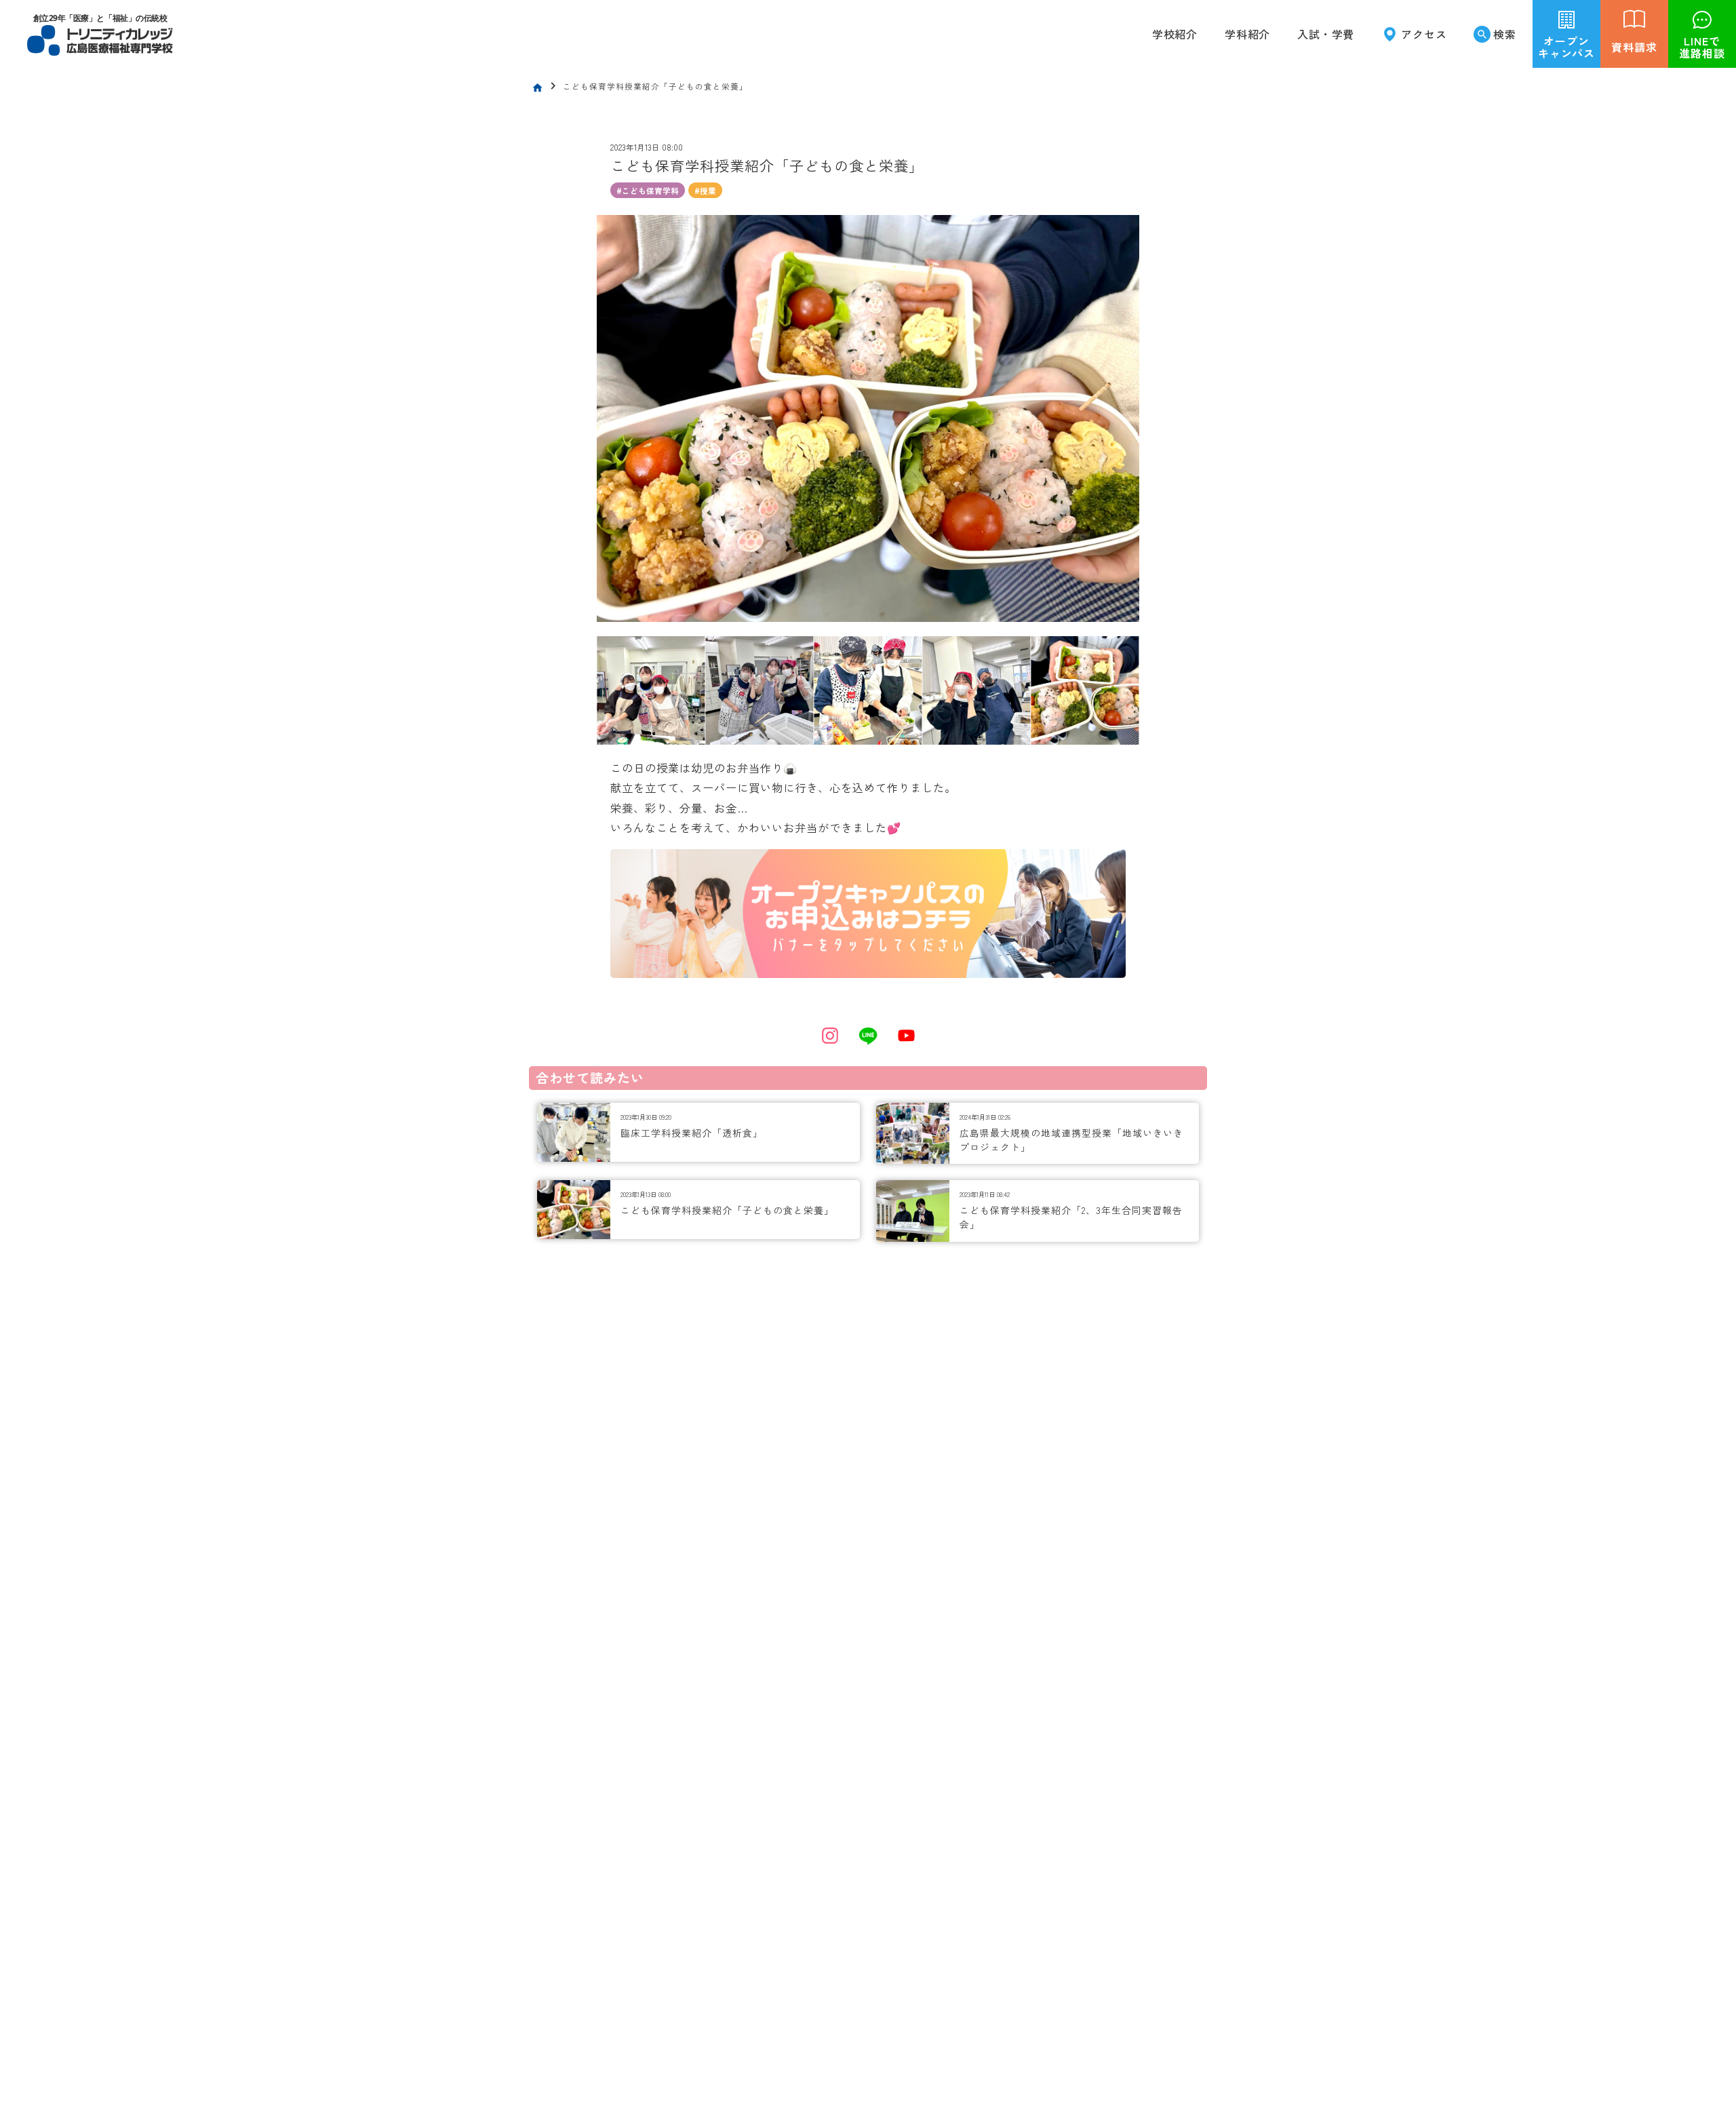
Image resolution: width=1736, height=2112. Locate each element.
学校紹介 (1175, 34)
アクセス (1424, 34)
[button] (1247, 34)
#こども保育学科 (648, 191)
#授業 (705, 191)
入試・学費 (1326, 34)
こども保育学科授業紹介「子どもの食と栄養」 (727, 1210)
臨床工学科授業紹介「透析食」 (692, 1133)
